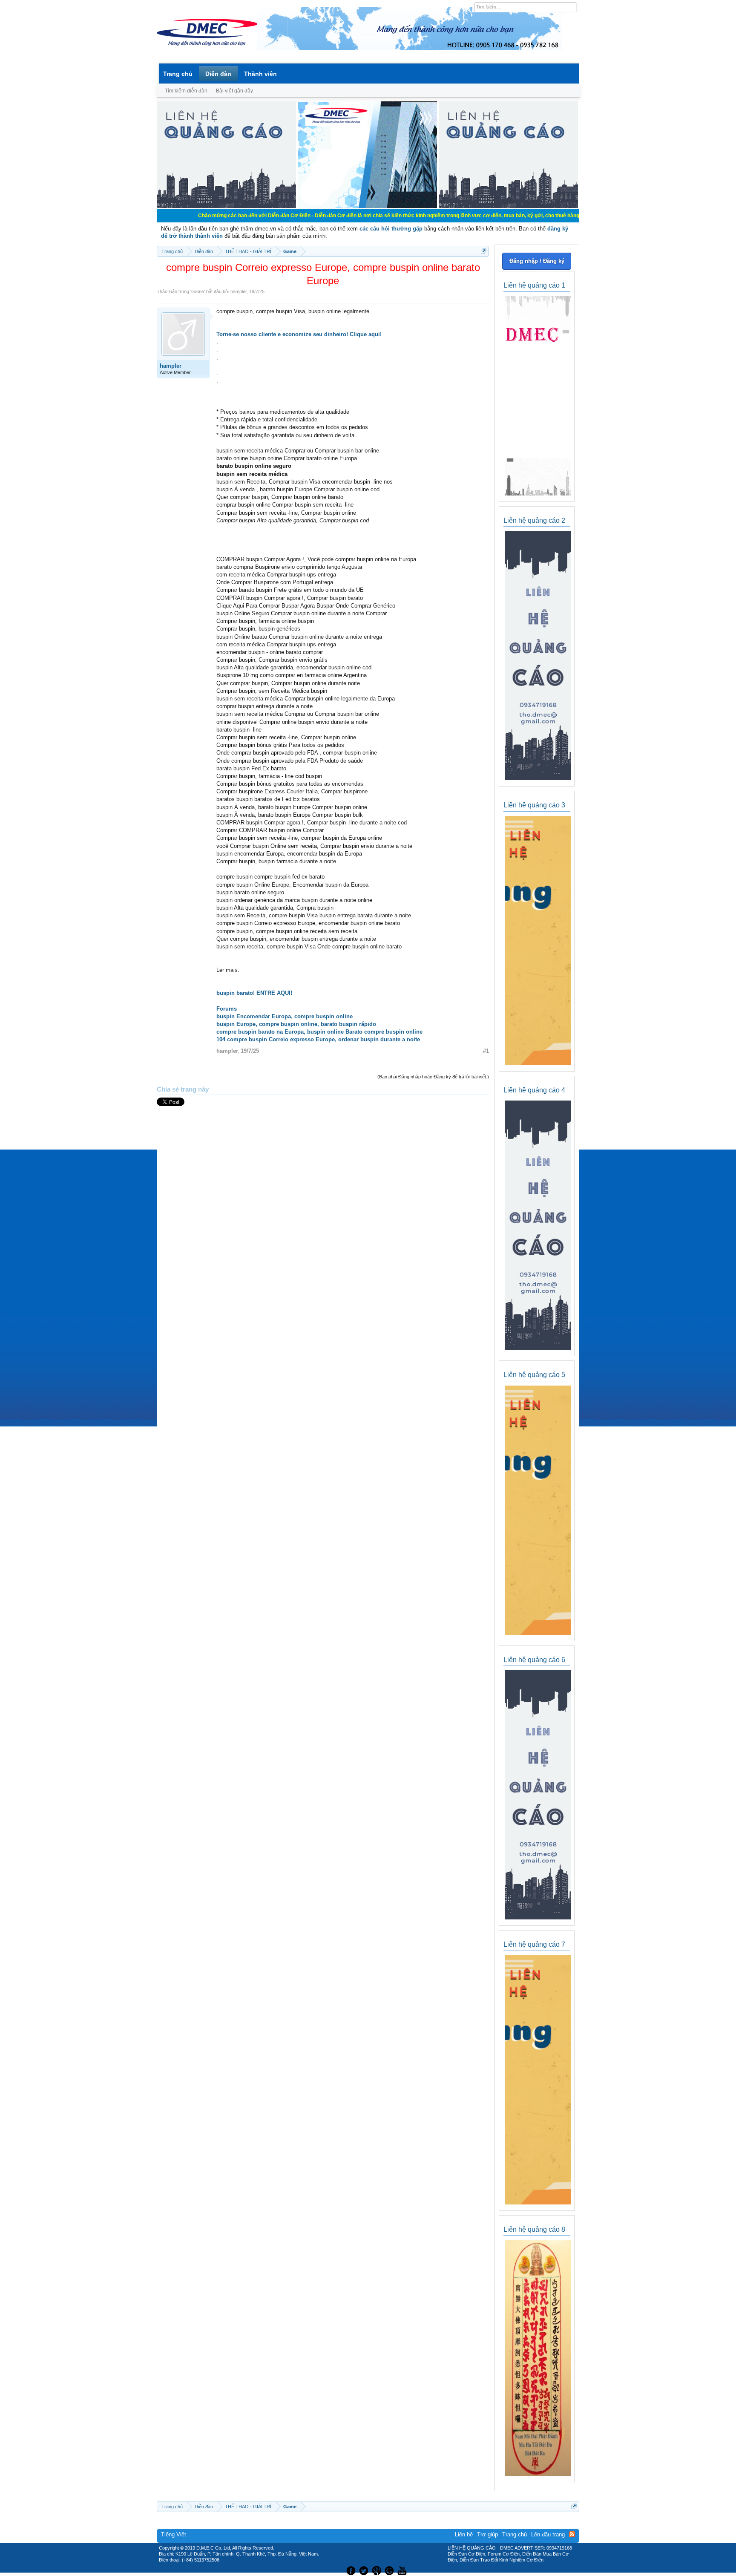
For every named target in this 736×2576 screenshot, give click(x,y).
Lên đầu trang (548, 2534)
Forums (227, 1009)
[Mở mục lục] (484, 251)
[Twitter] (365, 2570)
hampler (239, 291)
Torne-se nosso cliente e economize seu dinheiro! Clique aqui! (299, 334)
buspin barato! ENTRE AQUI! (254, 993)
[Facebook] (350, 2570)
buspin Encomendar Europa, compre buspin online (285, 1016)
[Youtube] (403, 2570)
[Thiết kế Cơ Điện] (377, 2570)
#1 (486, 1051)
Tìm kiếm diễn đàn (186, 91)
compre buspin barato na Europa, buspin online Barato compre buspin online (319, 1032)
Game (198, 291)
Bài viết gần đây (234, 91)
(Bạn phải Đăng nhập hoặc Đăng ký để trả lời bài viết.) (433, 1077)
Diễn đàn (218, 74)
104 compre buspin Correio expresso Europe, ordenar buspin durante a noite (318, 1039)
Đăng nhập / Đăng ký (537, 261)
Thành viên (260, 74)
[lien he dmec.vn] (226, 206)
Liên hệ (464, 2534)
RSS (572, 2534)
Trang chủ (178, 74)
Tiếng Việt (174, 2534)
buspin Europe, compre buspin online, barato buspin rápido (296, 1024)
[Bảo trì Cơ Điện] (391, 2570)
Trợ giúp (487, 2534)
